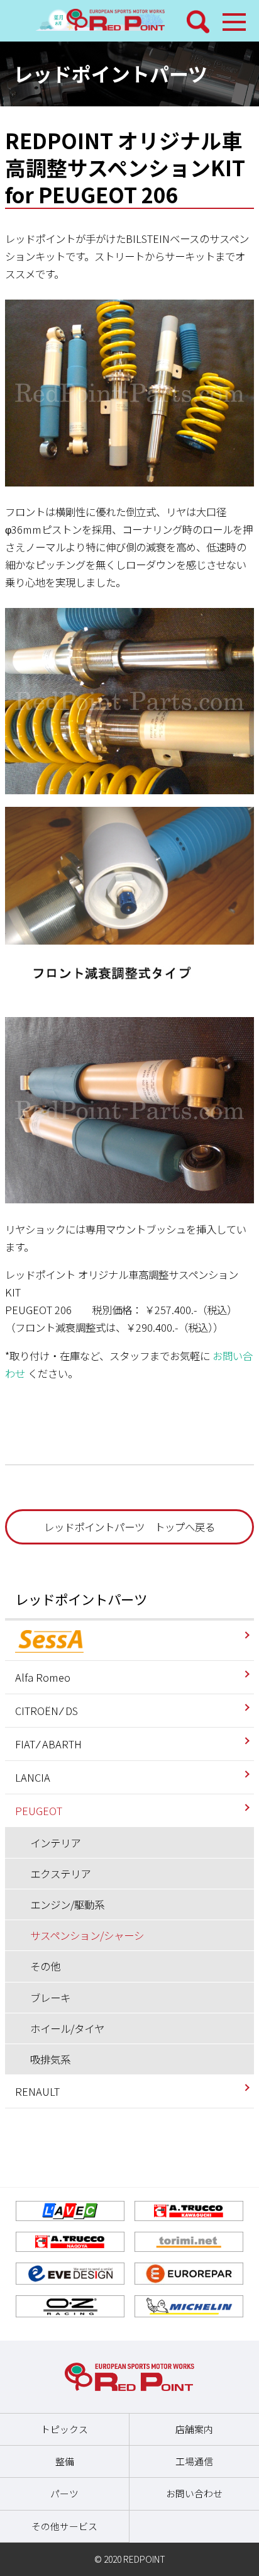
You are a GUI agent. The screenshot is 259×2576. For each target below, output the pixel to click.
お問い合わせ (194, 2493)
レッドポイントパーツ (81, 1599)
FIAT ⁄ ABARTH (48, 1744)
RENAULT (37, 2091)
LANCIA (33, 1777)
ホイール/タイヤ (67, 2028)
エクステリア (60, 1874)
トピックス (64, 2429)
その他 (45, 1966)
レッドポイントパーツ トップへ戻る (129, 1527)
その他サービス (64, 2526)
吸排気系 (50, 2059)
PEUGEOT (39, 1811)
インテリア (55, 1843)
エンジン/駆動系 (67, 1904)
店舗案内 (194, 2429)
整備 (65, 2461)
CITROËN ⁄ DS (47, 1711)
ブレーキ (50, 1998)
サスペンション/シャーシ (87, 1935)
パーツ (64, 2493)
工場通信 (194, 2461)
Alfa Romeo (43, 1677)
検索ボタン (198, 22)
